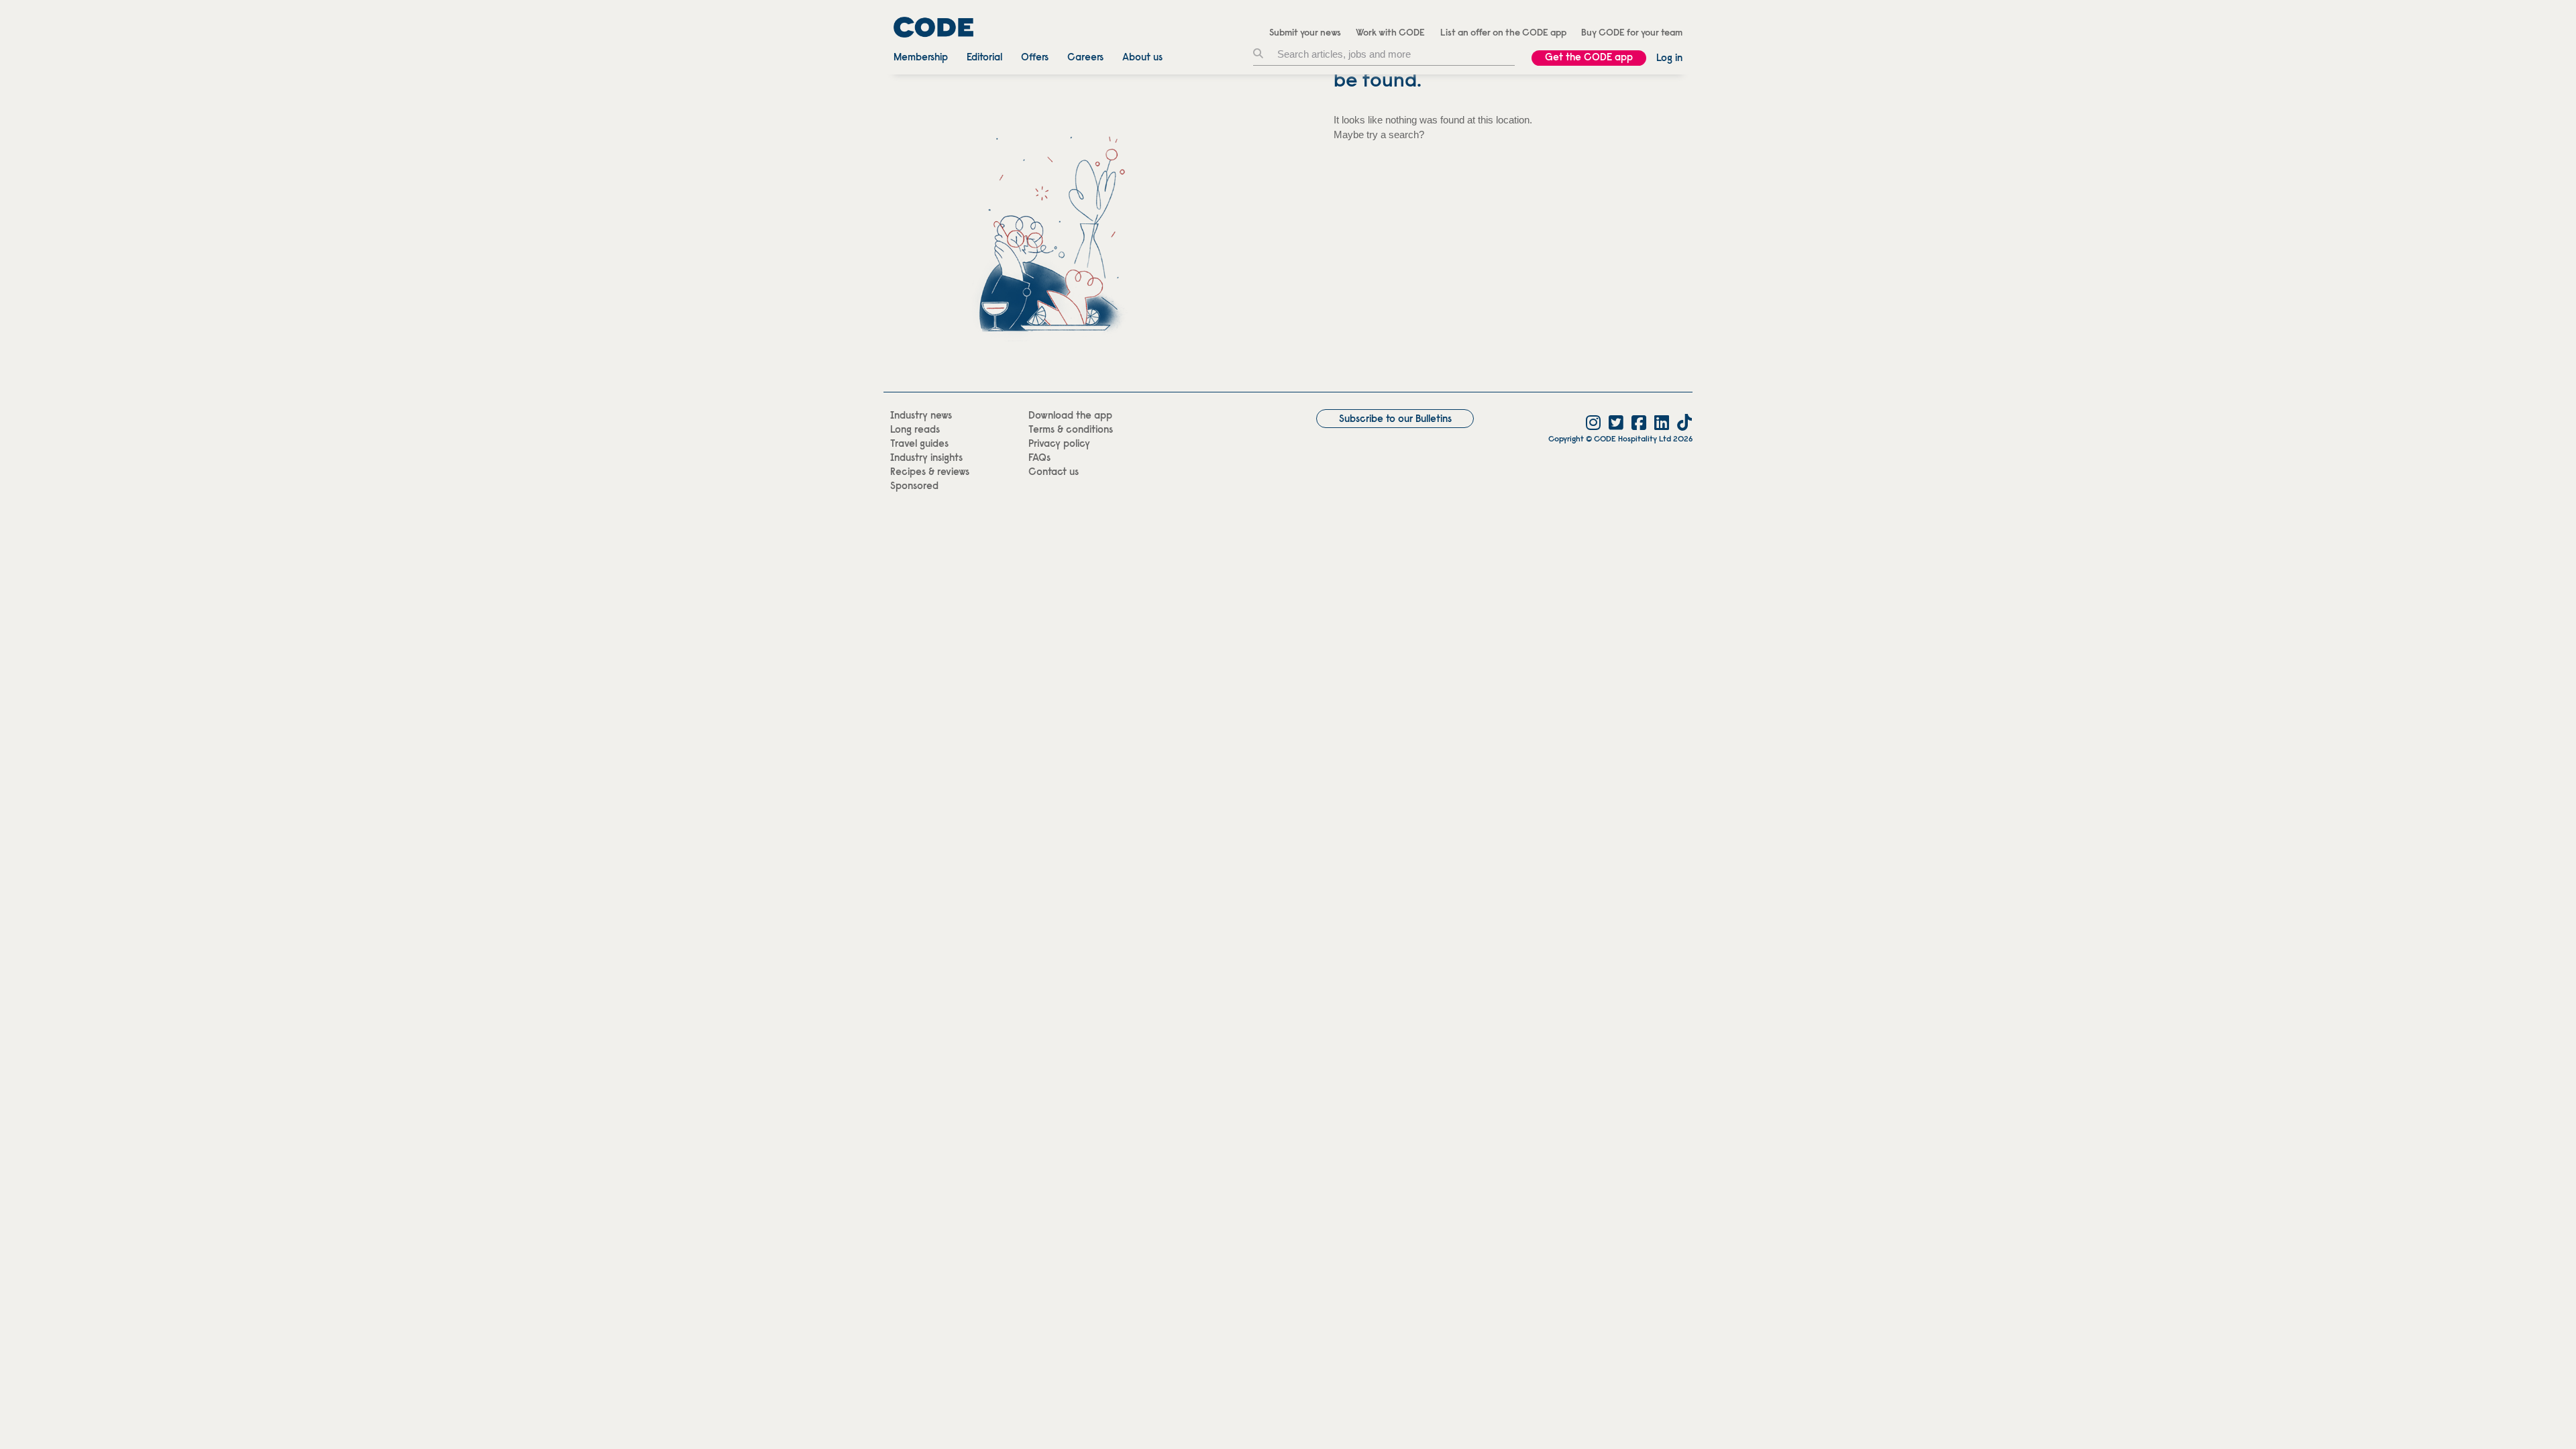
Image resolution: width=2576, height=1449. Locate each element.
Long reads (915, 430)
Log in (1669, 59)
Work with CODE (1390, 34)
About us (1142, 58)
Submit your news (1305, 34)
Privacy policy (1059, 444)
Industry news (921, 416)
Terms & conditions (1071, 430)
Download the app (1070, 416)
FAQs (1039, 459)
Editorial (984, 58)
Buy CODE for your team (1632, 34)
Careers (1085, 58)
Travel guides (919, 444)
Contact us (1054, 473)
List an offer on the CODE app (1503, 34)
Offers (1035, 58)
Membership (921, 58)
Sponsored (914, 487)
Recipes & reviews (930, 473)
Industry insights (926, 459)
